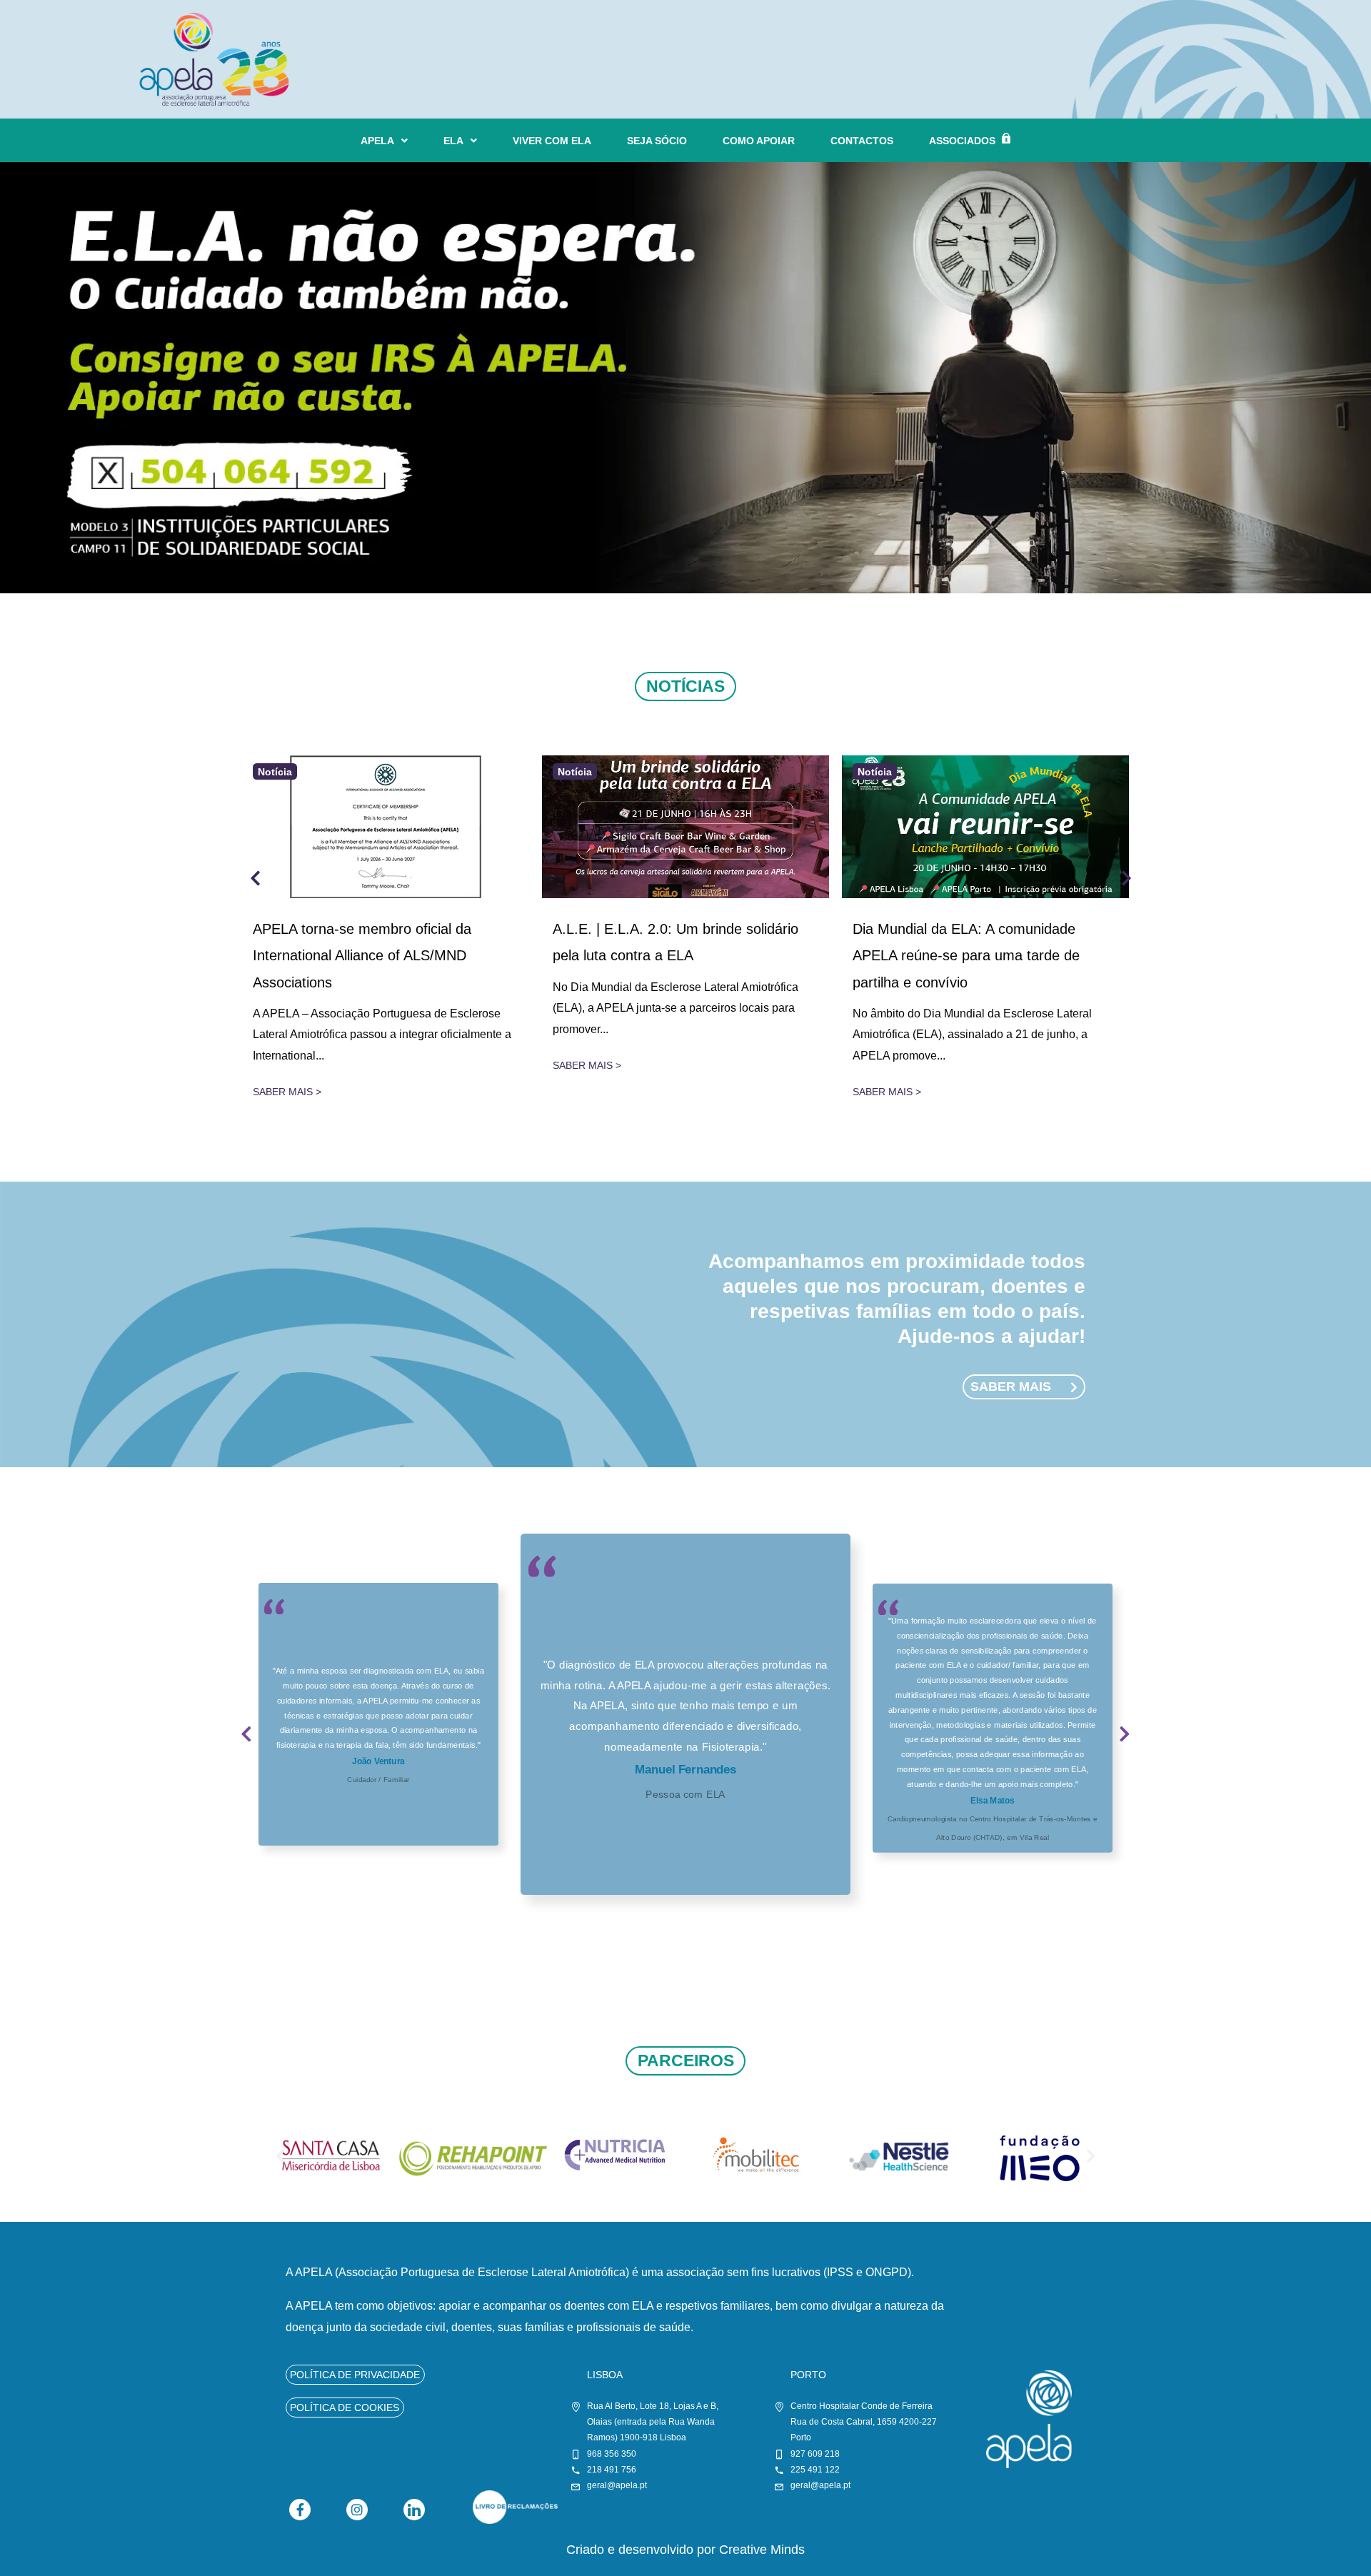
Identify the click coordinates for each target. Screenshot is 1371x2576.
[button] (246, 1743)
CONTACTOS (862, 141)
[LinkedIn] (414, 2510)
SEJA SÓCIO (657, 141)
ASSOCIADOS (962, 141)
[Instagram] (357, 2510)
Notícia (275, 771)
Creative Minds (762, 2550)
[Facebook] (300, 2510)
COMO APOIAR (759, 141)
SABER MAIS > (287, 1092)
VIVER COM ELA (552, 141)
